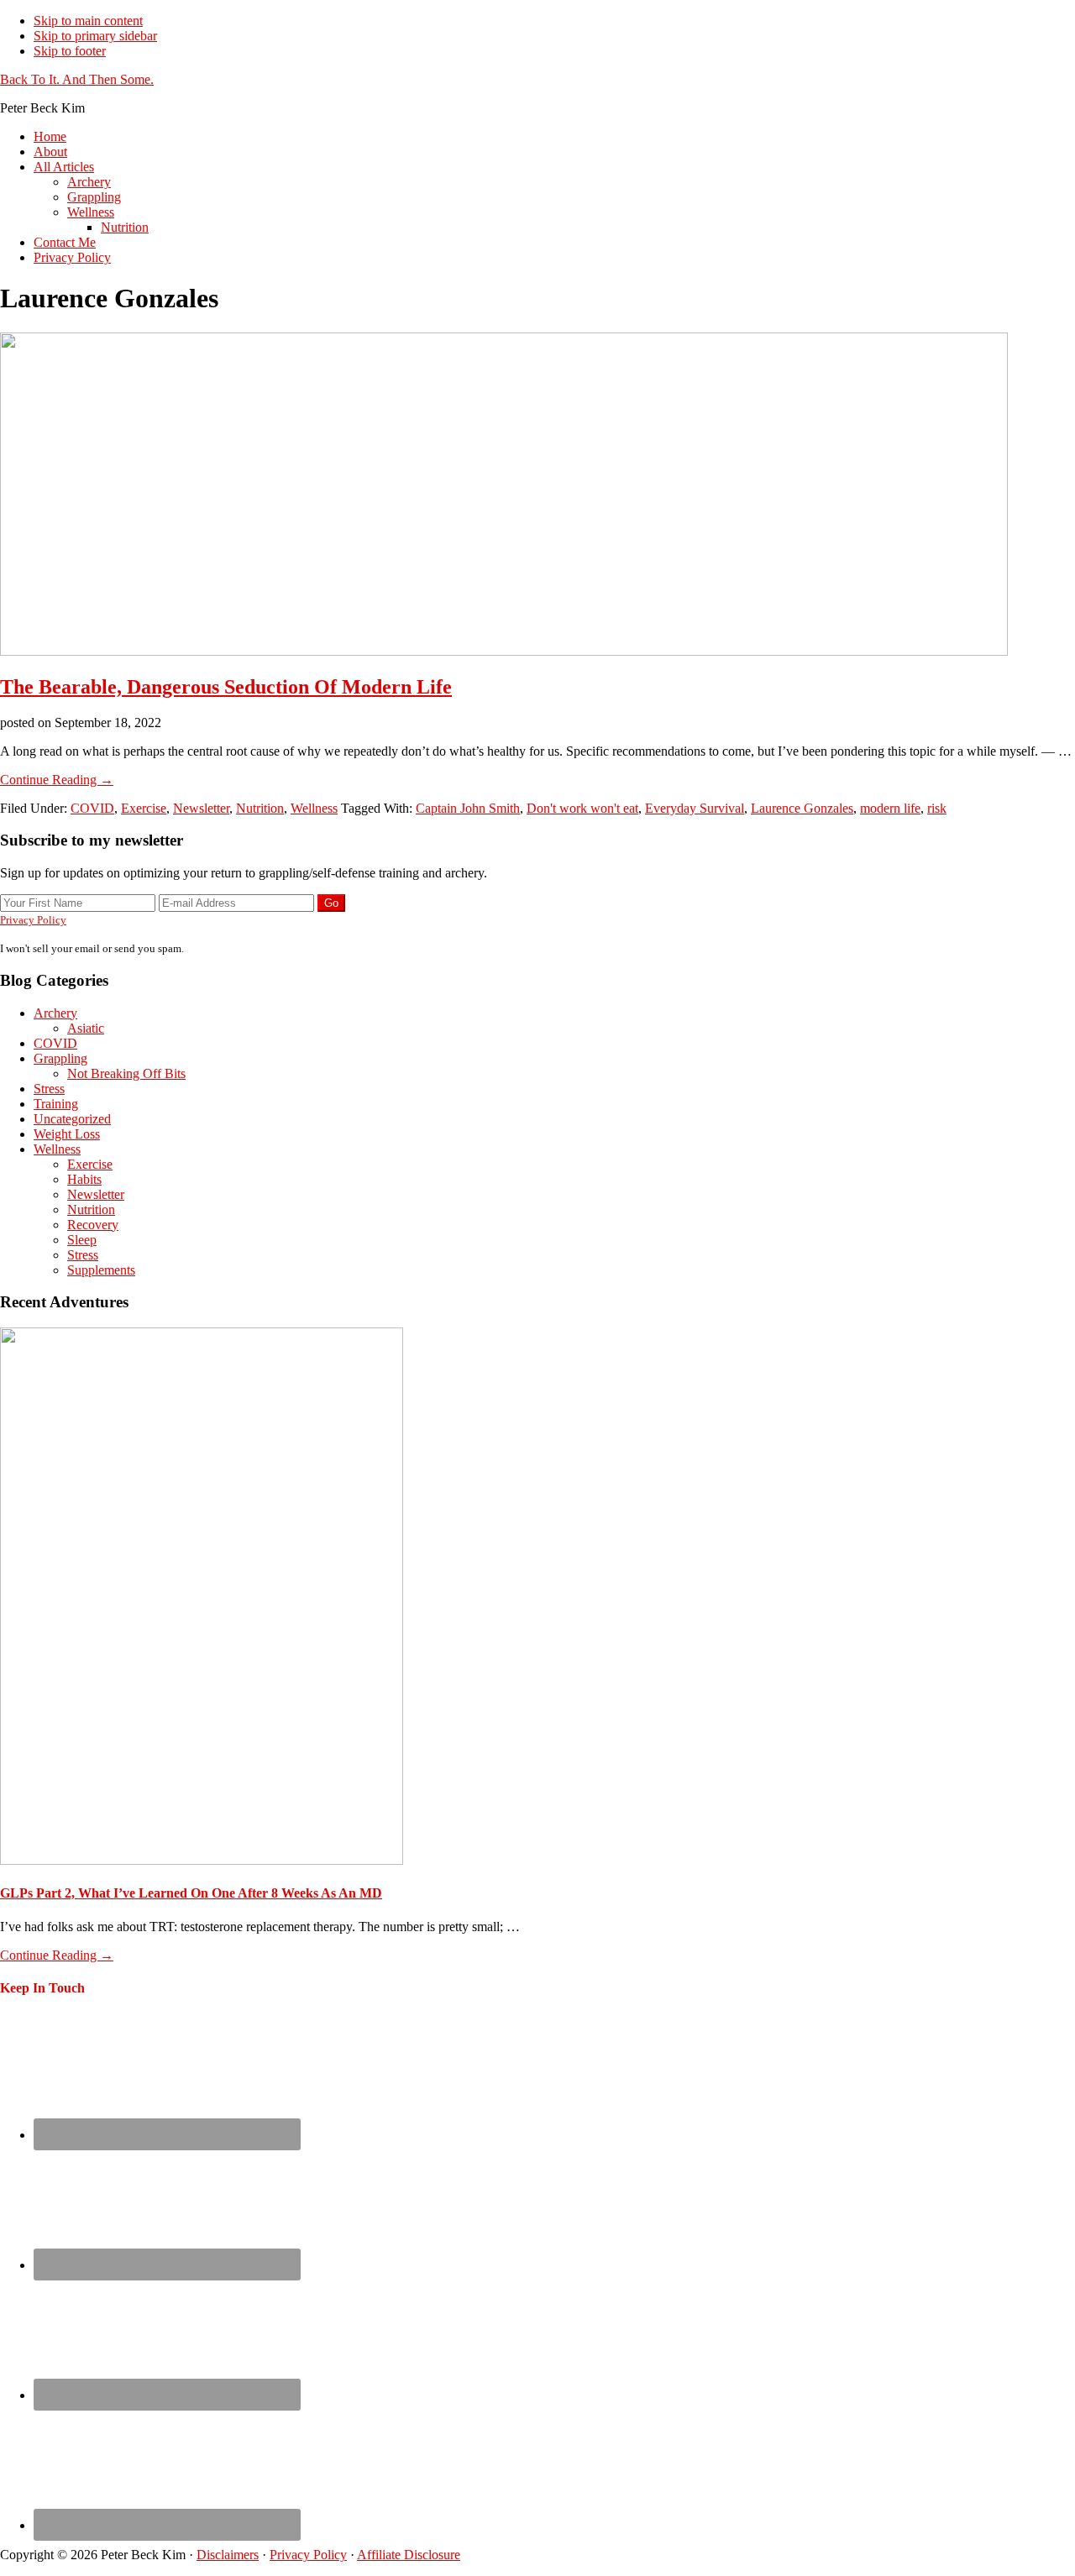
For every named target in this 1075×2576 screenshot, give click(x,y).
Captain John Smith (468, 808)
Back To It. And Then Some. (77, 79)
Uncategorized (72, 1119)
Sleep (82, 1240)
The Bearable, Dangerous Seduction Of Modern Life (226, 687)
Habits (84, 1179)
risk (937, 808)
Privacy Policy (33, 920)
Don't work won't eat (582, 808)
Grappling (60, 1058)
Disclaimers (228, 2555)
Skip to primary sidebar (95, 36)
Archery (55, 1013)
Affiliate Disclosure (409, 2555)
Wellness (314, 808)
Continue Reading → (57, 780)
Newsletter (201, 808)
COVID (92, 808)
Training (56, 1104)
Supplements (101, 1270)
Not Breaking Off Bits (126, 1073)
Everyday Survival (695, 808)
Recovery (93, 1225)
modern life (890, 808)
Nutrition (260, 808)
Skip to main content (88, 21)
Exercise (144, 808)
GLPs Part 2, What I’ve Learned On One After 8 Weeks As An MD (191, 1893)
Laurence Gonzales (802, 808)
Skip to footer (70, 51)
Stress (49, 1089)
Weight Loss (67, 1134)
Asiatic (86, 1028)
